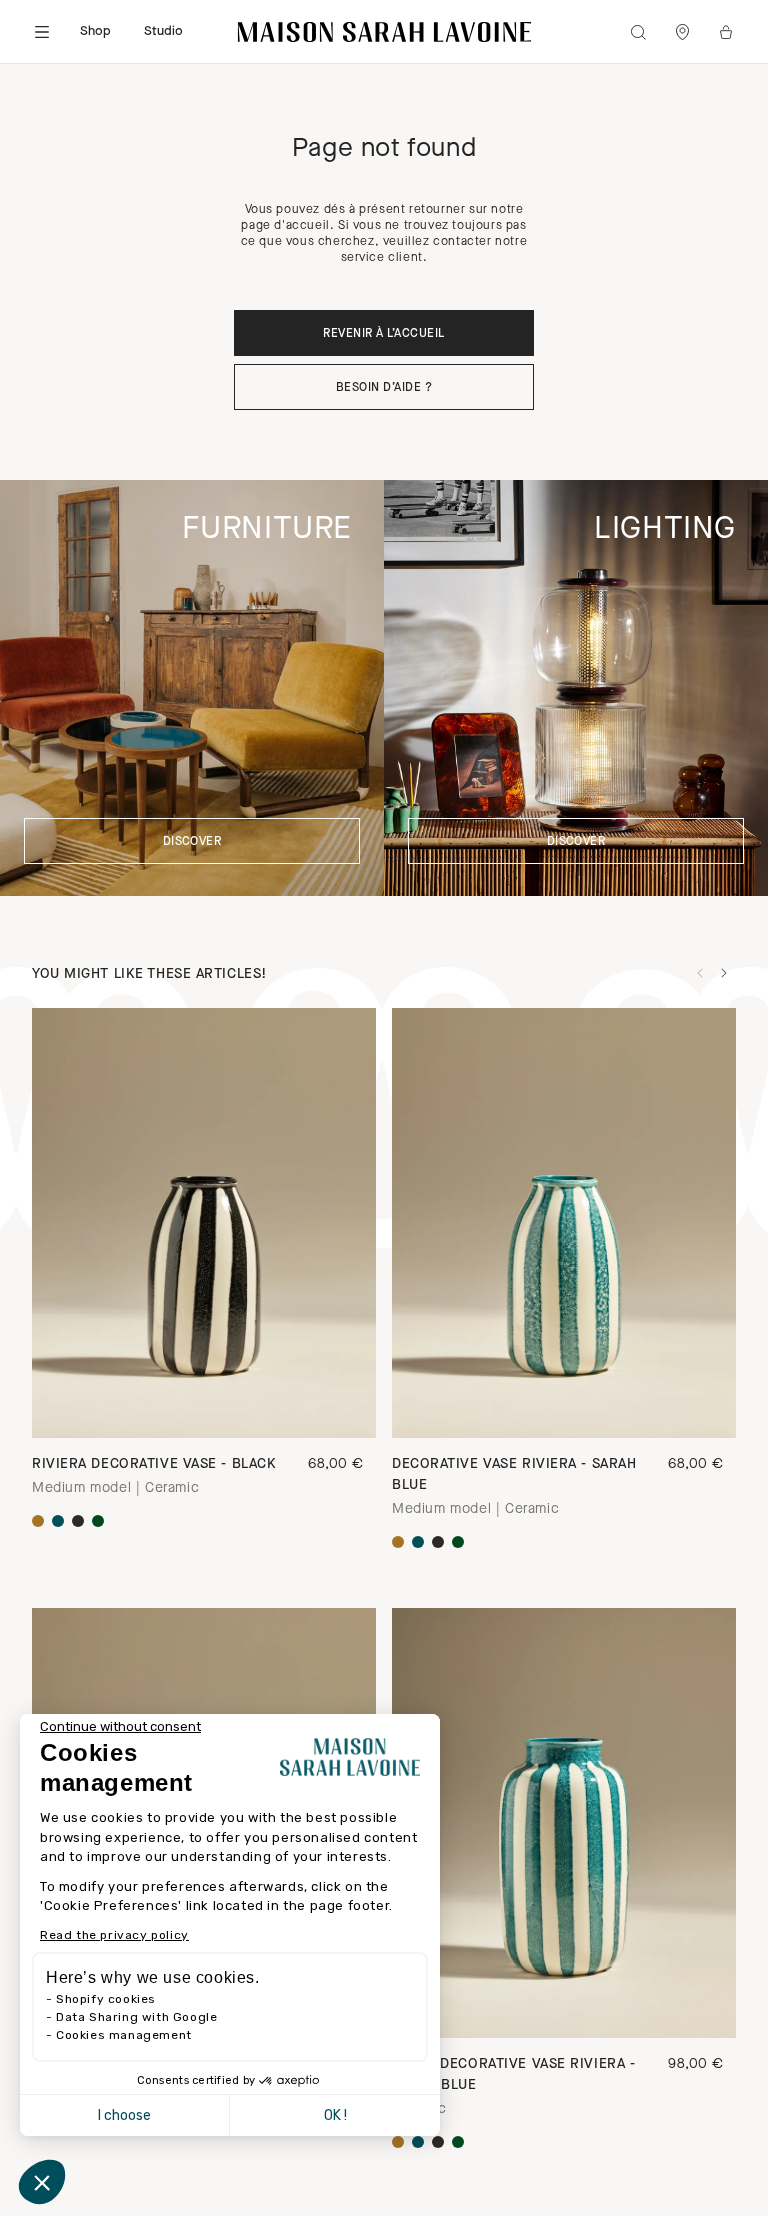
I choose (124, 2115)
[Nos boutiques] (682, 32)
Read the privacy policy (114, 1935)
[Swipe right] (724, 973)
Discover (192, 842)
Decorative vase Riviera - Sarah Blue (514, 1475)
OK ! (335, 2115)
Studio (164, 31)
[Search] (638, 32)
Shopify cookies (106, 1999)
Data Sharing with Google (136, 2017)
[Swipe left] (700, 973)
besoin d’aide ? (384, 388)
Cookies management (124, 2035)
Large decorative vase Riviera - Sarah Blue (513, 2075)
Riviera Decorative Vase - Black (154, 1464)
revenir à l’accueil (383, 334)
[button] (42, 2182)
